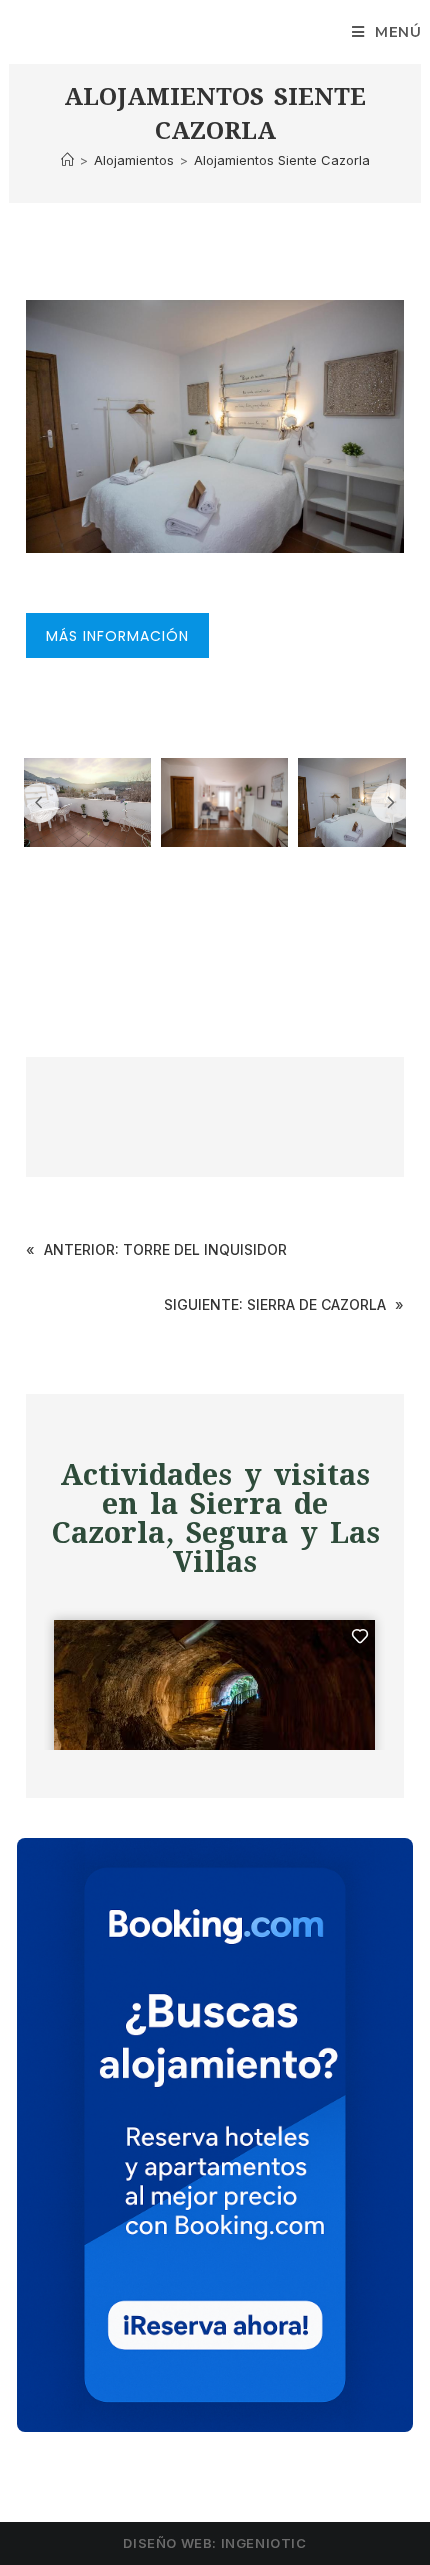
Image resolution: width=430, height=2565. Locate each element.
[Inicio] (67, 160)
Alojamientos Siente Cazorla (282, 160)
